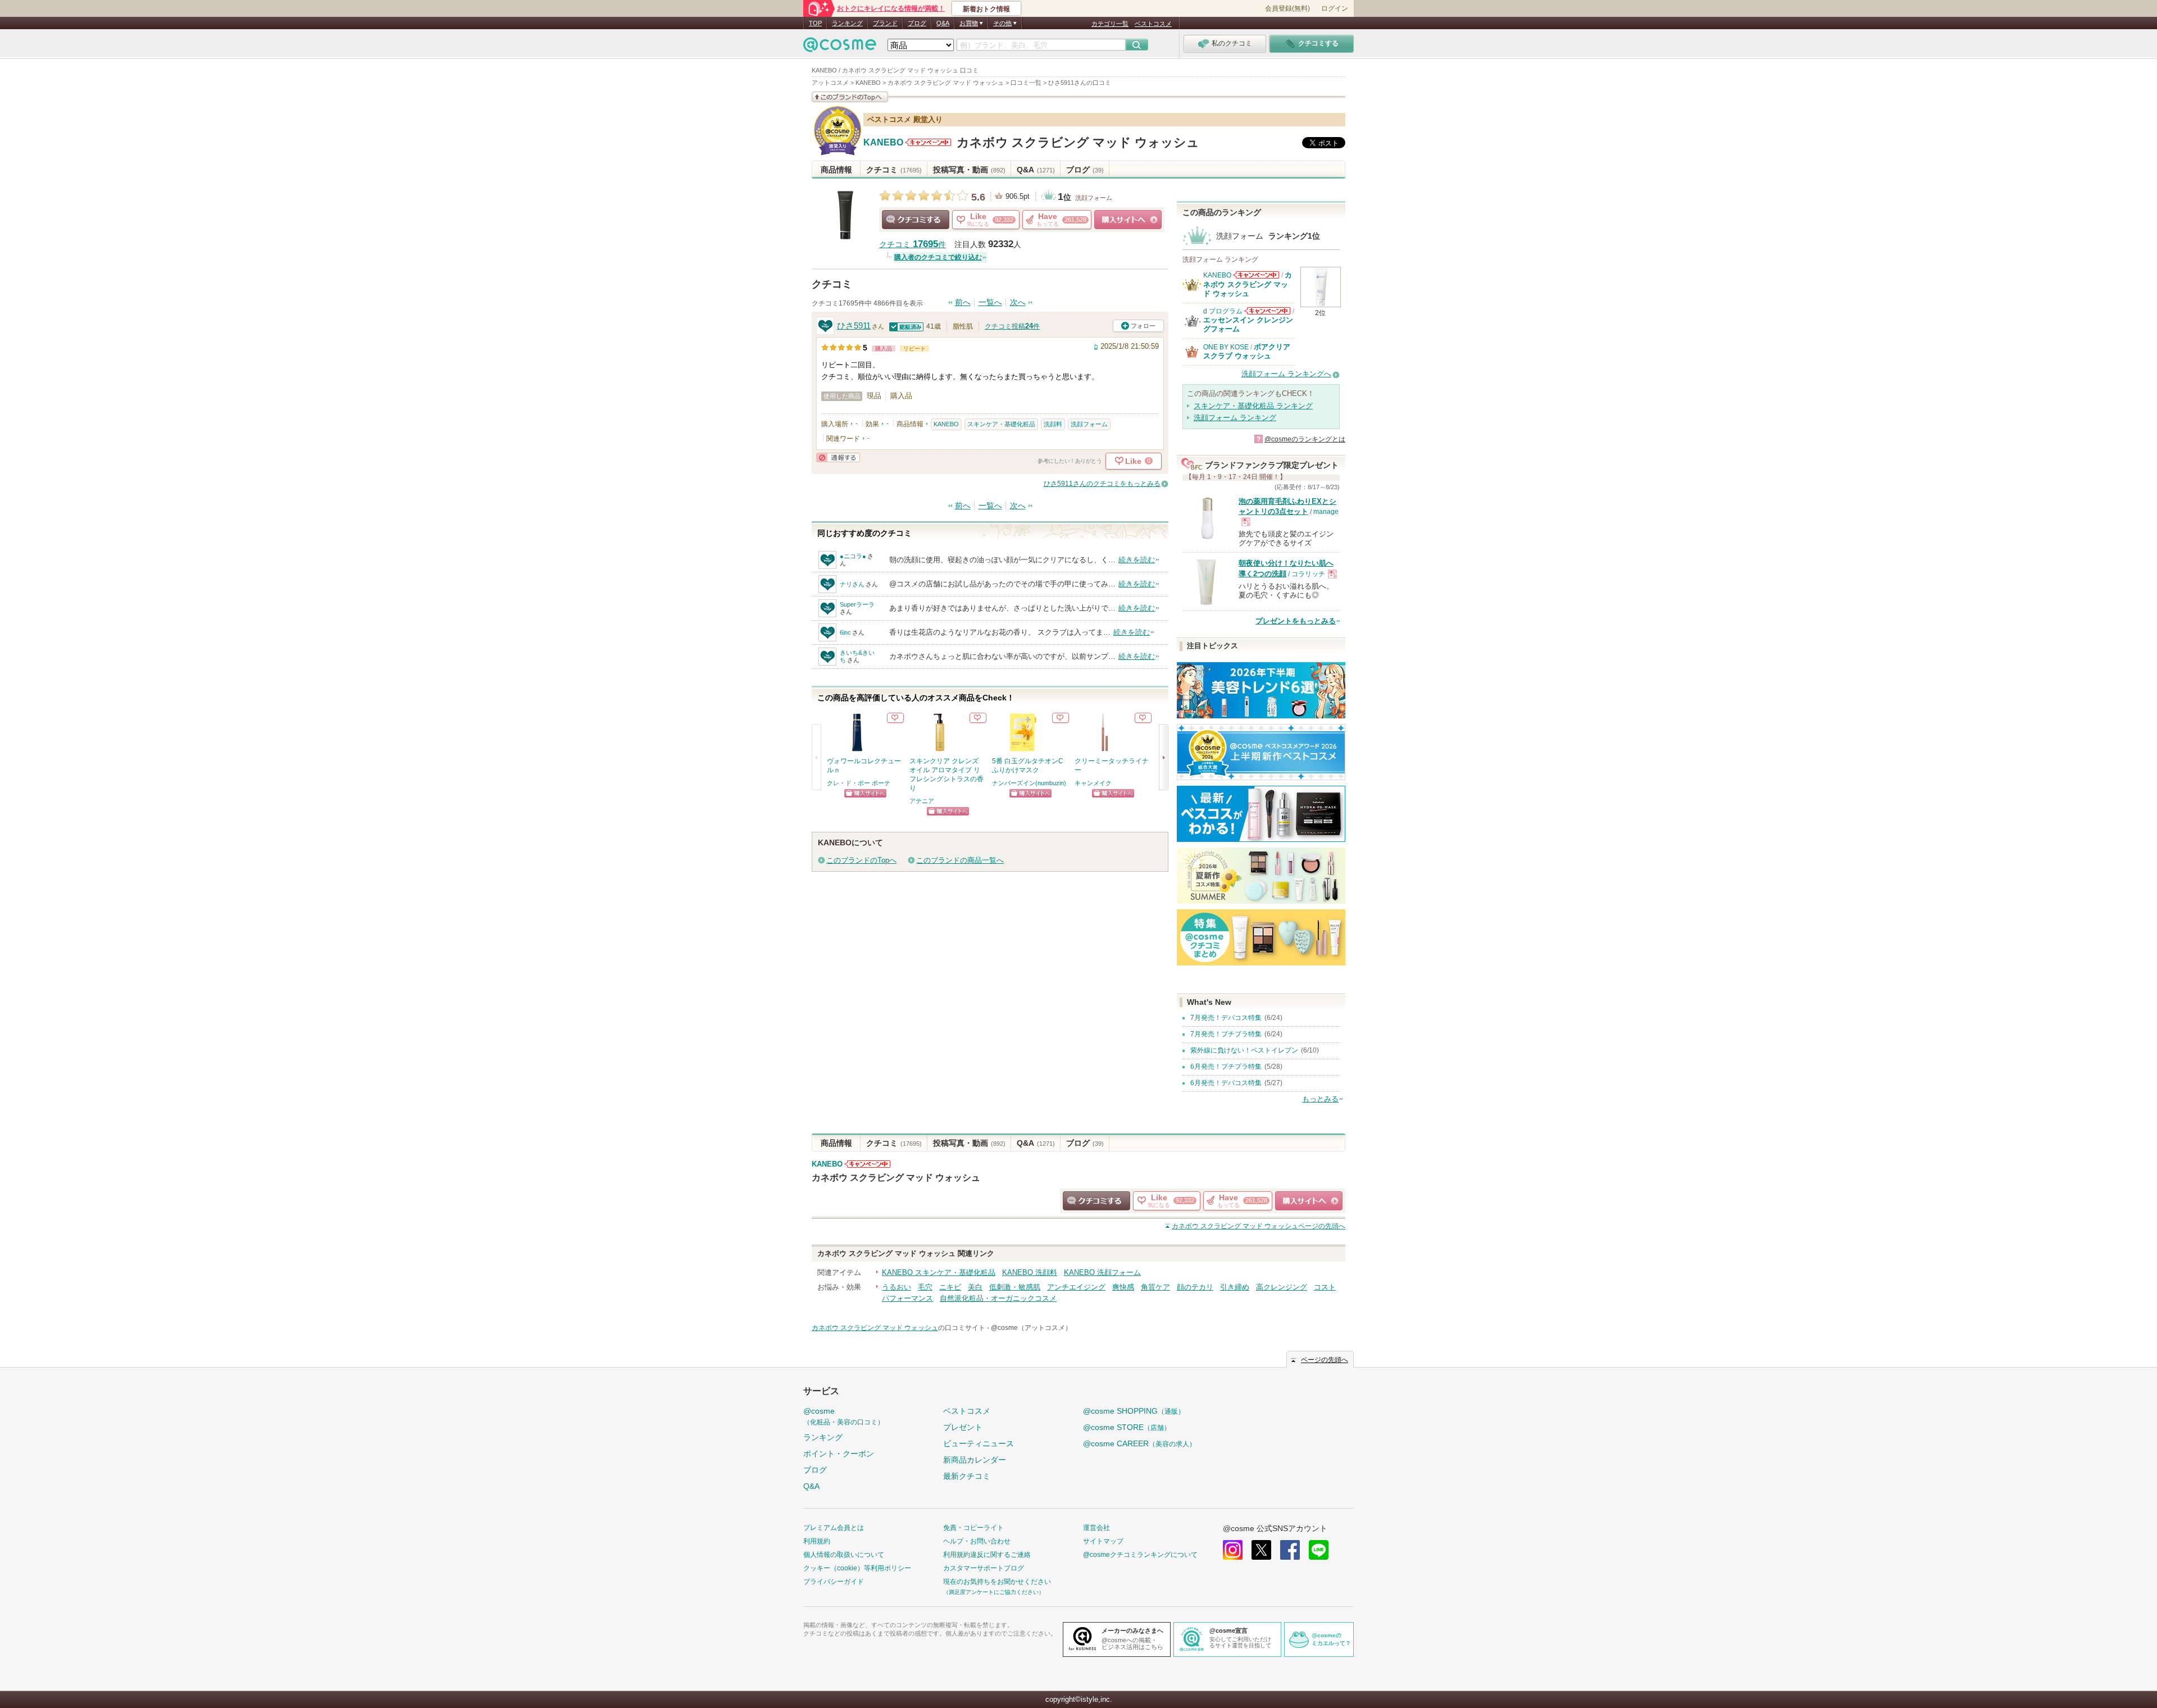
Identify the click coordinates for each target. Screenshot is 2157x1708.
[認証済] (907, 326)
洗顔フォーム (1094, 198)
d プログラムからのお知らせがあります (1267, 311)
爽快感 (1123, 1287)
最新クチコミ (967, 1476)
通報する (838, 457)
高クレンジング (1282, 1287)
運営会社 (1096, 1528)
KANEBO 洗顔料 (1030, 1272)
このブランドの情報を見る (850, 97)
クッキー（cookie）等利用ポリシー (857, 1568)
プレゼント (963, 1427)
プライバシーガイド (834, 1582)
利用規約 (817, 1541)
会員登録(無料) (1287, 8)
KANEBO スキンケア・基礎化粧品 (939, 1272)
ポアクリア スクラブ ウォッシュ (1247, 351)
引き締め (1235, 1287)
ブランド (885, 23)
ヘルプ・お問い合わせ (977, 1541)
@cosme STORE (1127, 1427)
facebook (1290, 1550)
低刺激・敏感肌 (1015, 1287)
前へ (963, 302)
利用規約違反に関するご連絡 (987, 1555)
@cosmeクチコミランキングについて (1140, 1555)
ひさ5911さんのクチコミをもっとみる (1102, 484)
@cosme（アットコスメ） (1031, 1328)
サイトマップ (1103, 1541)
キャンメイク (1093, 783)
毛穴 (925, 1287)
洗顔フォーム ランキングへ (1286, 374)
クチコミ (894, 170)
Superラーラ (857, 604)
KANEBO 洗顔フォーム (1102, 1272)
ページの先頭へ (1259, 1226)
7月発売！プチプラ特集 (1226, 1034)
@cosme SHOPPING (1134, 1411)
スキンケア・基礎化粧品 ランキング (1253, 406)
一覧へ (990, 302)
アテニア (922, 801)
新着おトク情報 (986, 9)
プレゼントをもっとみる (1296, 621)
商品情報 (836, 170)
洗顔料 (1053, 424)
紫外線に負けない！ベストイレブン (1244, 1050)
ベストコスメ (1153, 24)
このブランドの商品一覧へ (960, 860)
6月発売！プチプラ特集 (1226, 1067)
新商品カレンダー (975, 1460)
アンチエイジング (1076, 1287)
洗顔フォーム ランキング (1235, 418)
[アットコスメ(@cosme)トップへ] (840, 47)
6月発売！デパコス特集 (1226, 1083)
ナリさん (852, 584)
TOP (815, 23)
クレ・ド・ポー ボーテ (859, 783)
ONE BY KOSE (1226, 347)
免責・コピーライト (973, 1528)
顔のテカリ (1195, 1287)
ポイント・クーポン (839, 1454)
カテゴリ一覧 (1110, 24)
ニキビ (950, 1287)
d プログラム (1223, 311)
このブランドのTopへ (861, 860)
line (1319, 1550)
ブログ (917, 23)
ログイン (1335, 8)
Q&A (943, 23)
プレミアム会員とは (834, 1528)
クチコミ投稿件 (1012, 326)
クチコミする (916, 220)
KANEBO (883, 143)
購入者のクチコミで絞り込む (938, 257)
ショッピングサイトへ (1128, 220)
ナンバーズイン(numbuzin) (1029, 783)
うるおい (897, 1287)
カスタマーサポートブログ (984, 1568)
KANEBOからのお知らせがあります (928, 142)
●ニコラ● (853, 556)
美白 (975, 1287)
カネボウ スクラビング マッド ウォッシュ (1078, 142)
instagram (1233, 1550)
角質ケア (1155, 1287)
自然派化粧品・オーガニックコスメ (998, 1298)
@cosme (844, 1416)
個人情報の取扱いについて (844, 1555)
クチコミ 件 (913, 245)
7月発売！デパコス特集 (1226, 1018)
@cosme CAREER (1139, 1443)
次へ (1018, 302)
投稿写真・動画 (969, 170)
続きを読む (1137, 560)
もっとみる (1320, 1099)
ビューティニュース (979, 1443)
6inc (845, 632)
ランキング (847, 23)
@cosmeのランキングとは (1305, 439)
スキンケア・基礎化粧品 (1001, 424)
